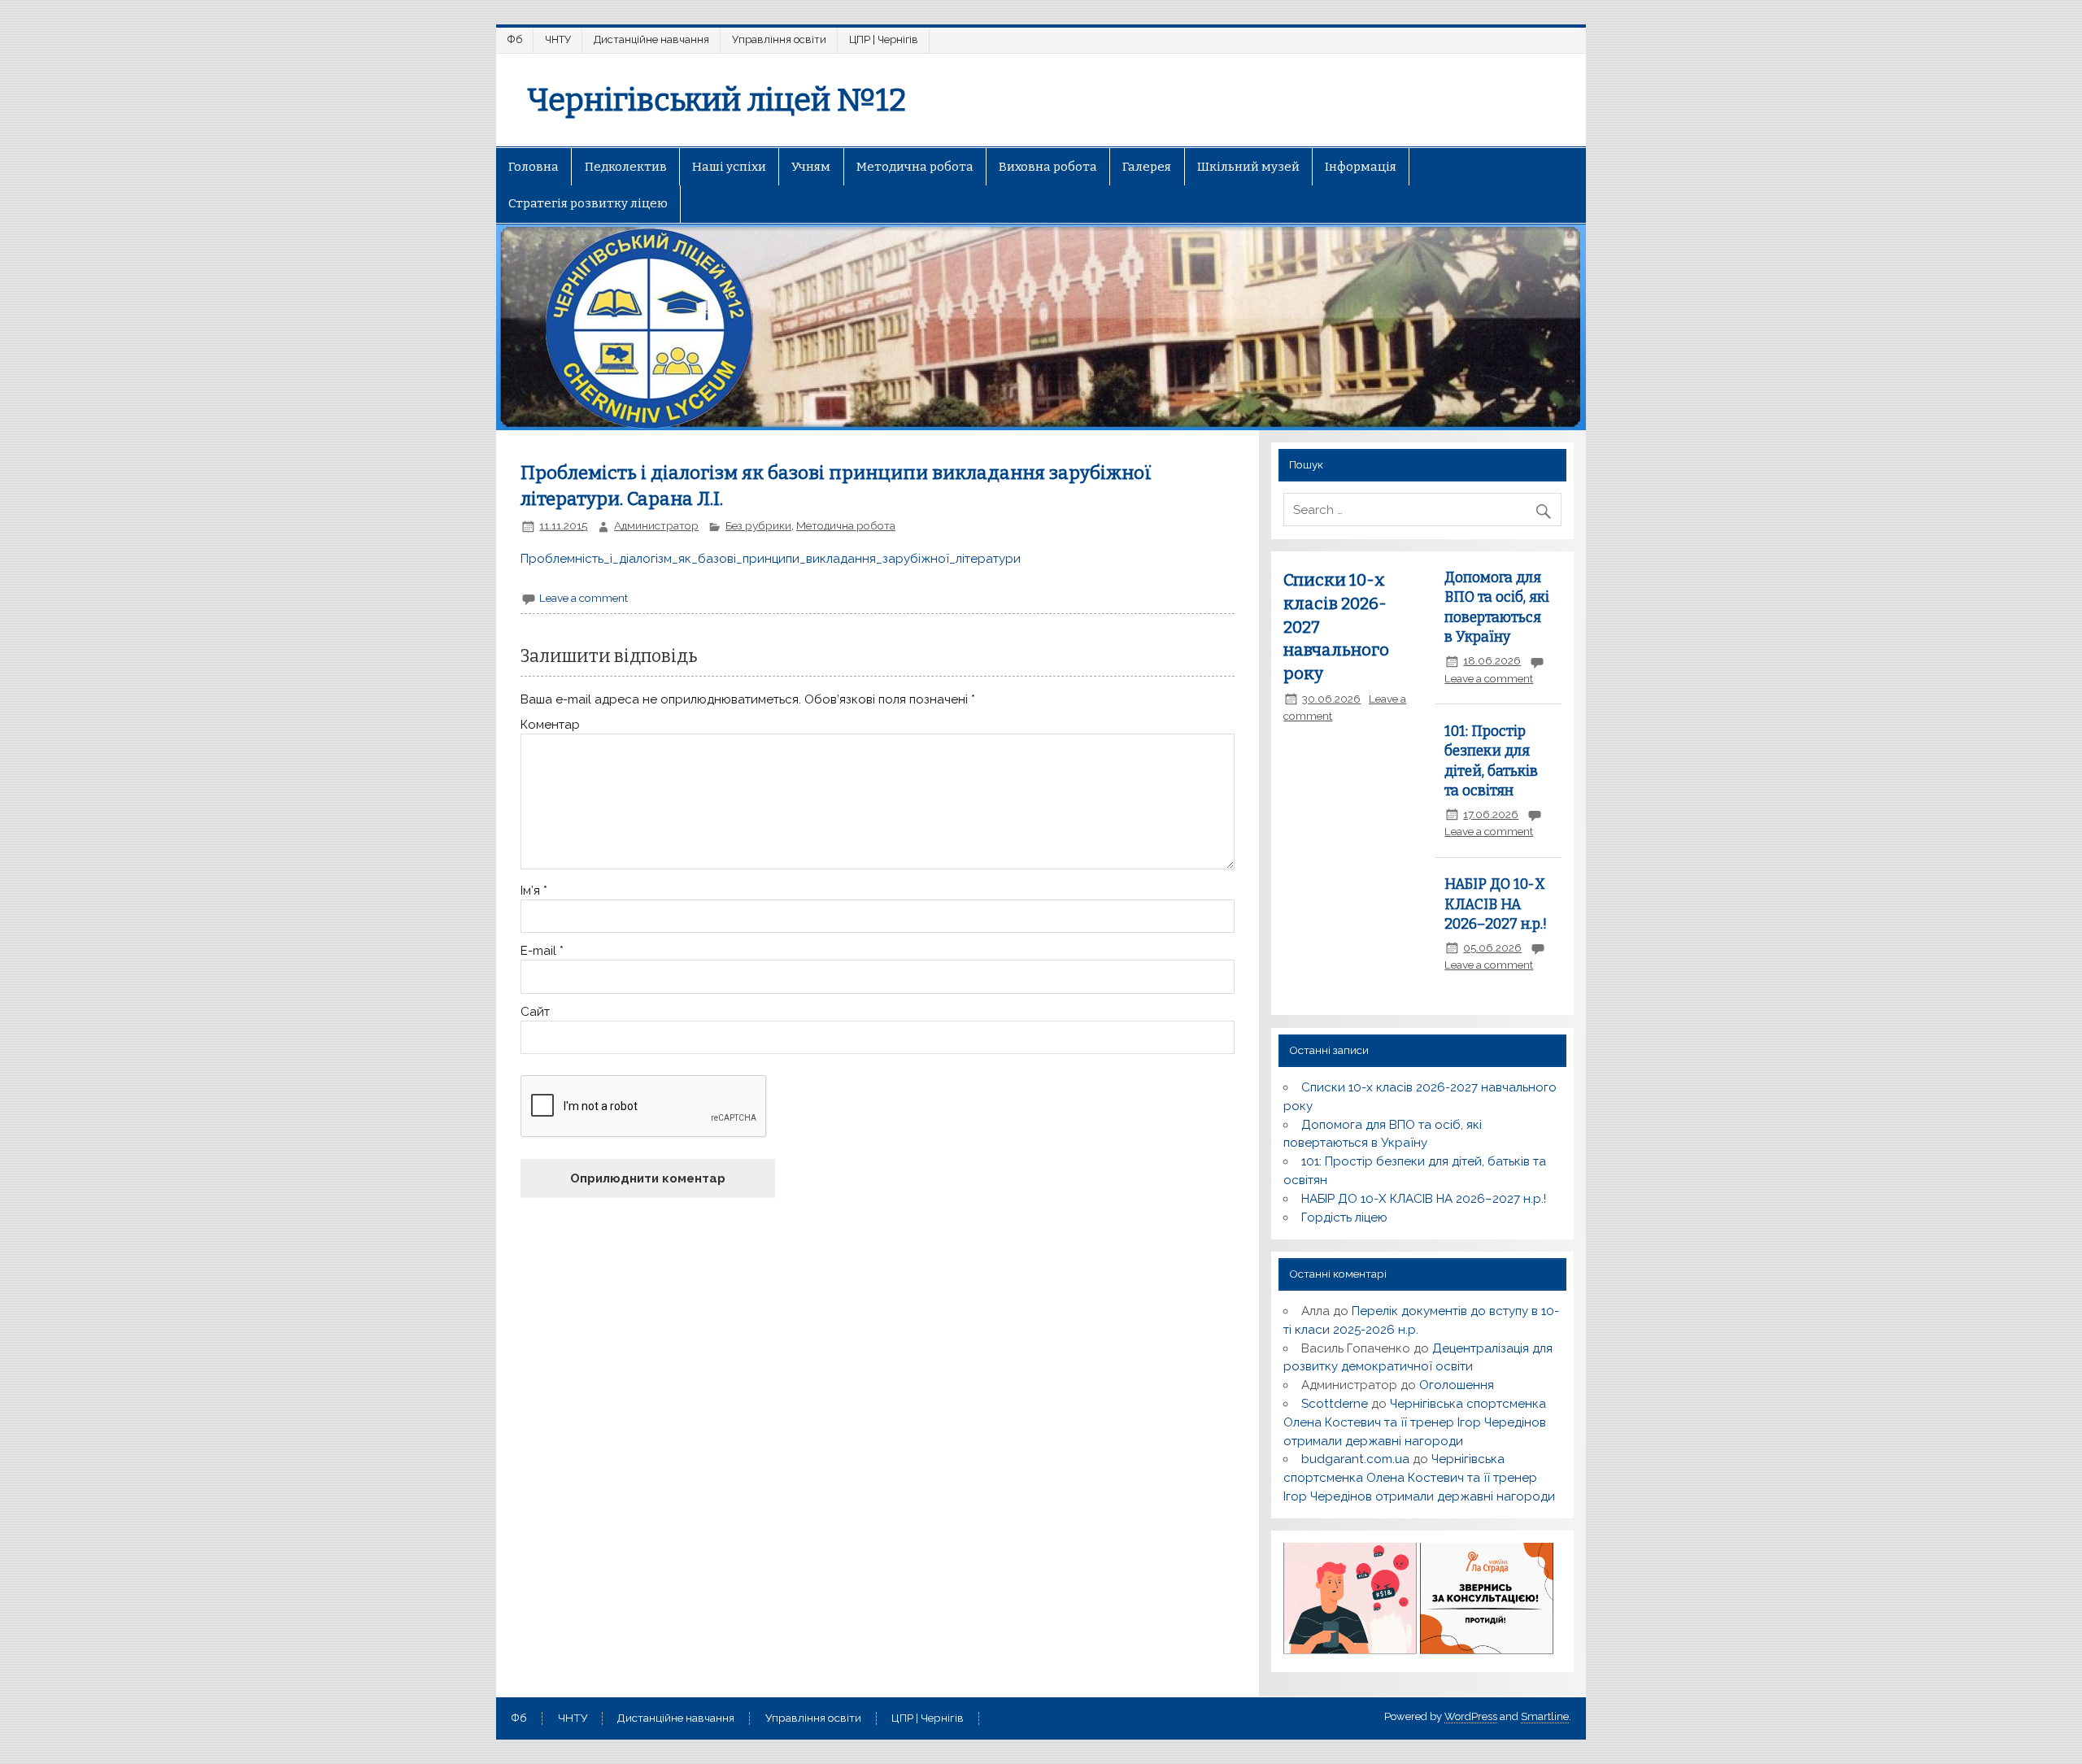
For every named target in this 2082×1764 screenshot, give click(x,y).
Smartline (1545, 1716)
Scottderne (1335, 1404)
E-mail (542, 951)
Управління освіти (779, 39)
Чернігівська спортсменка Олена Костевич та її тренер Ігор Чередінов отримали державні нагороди (1415, 1422)
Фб (515, 39)
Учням (811, 167)
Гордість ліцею (1344, 1217)
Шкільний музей (1248, 167)
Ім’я (534, 891)
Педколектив (626, 167)
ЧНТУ (558, 39)
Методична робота (915, 167)
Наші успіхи (729, 167)
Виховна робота (1048, 167)
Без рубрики (758, 525)
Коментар (550, 725)
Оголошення (1457, 1385)
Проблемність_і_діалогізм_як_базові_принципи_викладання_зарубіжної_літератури (771, 559)
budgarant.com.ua (1355, 1459)
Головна (534, 167)
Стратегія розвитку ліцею (588, 203)
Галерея (1147, 167)
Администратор (656, 525)
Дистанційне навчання (651, 39)
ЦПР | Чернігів (884, 39)
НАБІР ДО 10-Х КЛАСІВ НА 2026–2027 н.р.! (1496, 904)
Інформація (1361, 167)
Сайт (535, 1012)
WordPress (1471, 1716)
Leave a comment (584, 598)
